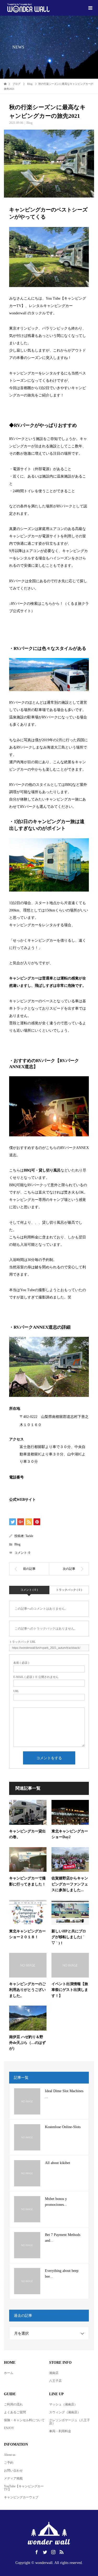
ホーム (9, 2373)
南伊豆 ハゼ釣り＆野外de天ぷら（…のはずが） (27, 2043)
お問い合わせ (13, 2471)
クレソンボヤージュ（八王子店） (70, 2422)
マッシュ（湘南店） (63, 2404)
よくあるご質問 (15, 2412)
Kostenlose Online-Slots (63, 2127)
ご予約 (9, 2463)
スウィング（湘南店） (65, 2412)
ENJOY (9, 2428)
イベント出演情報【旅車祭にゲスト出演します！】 (70, 1990)
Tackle (29, 1536)
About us (10, 2455)
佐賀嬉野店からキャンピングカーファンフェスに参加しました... (70, 1884)
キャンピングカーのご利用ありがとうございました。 (27, 1990)
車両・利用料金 (60, 2431)
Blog (29, 123)
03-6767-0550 (30, 1485)
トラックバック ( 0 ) (69, 1590)
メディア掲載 (13, 2478)
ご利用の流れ (13, 2404)
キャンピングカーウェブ (21, 2497)
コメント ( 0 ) (29, 1590)
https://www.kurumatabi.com (31, 618)
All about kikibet (57, 2163)
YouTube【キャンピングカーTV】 (24, 2488)
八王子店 (55, 2381)
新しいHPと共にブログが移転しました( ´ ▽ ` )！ (69, 1937)
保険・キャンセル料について (24, 2420)
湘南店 (54, 2373)
